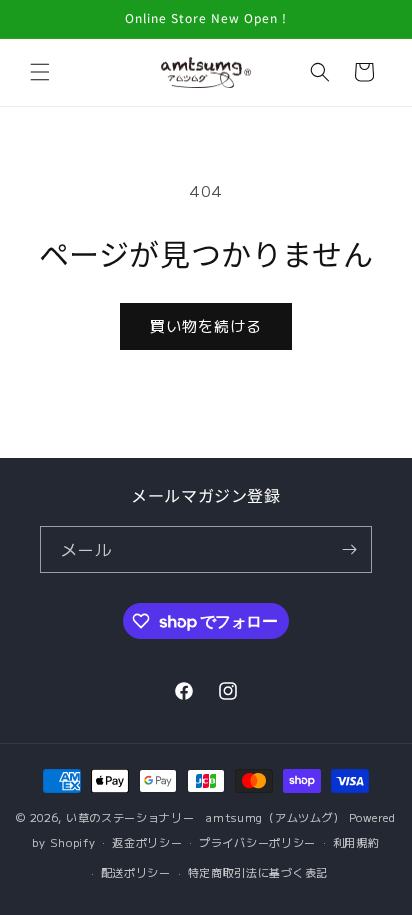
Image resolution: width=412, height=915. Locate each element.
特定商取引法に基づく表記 (258, 872)
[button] (40, 72)
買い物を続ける (206, 325)
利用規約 (356, 842)
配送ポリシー (136, 872)
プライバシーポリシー (257, 842)
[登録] (349, 549)
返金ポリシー (147, 842)
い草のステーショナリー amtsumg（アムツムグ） (205, 817)
